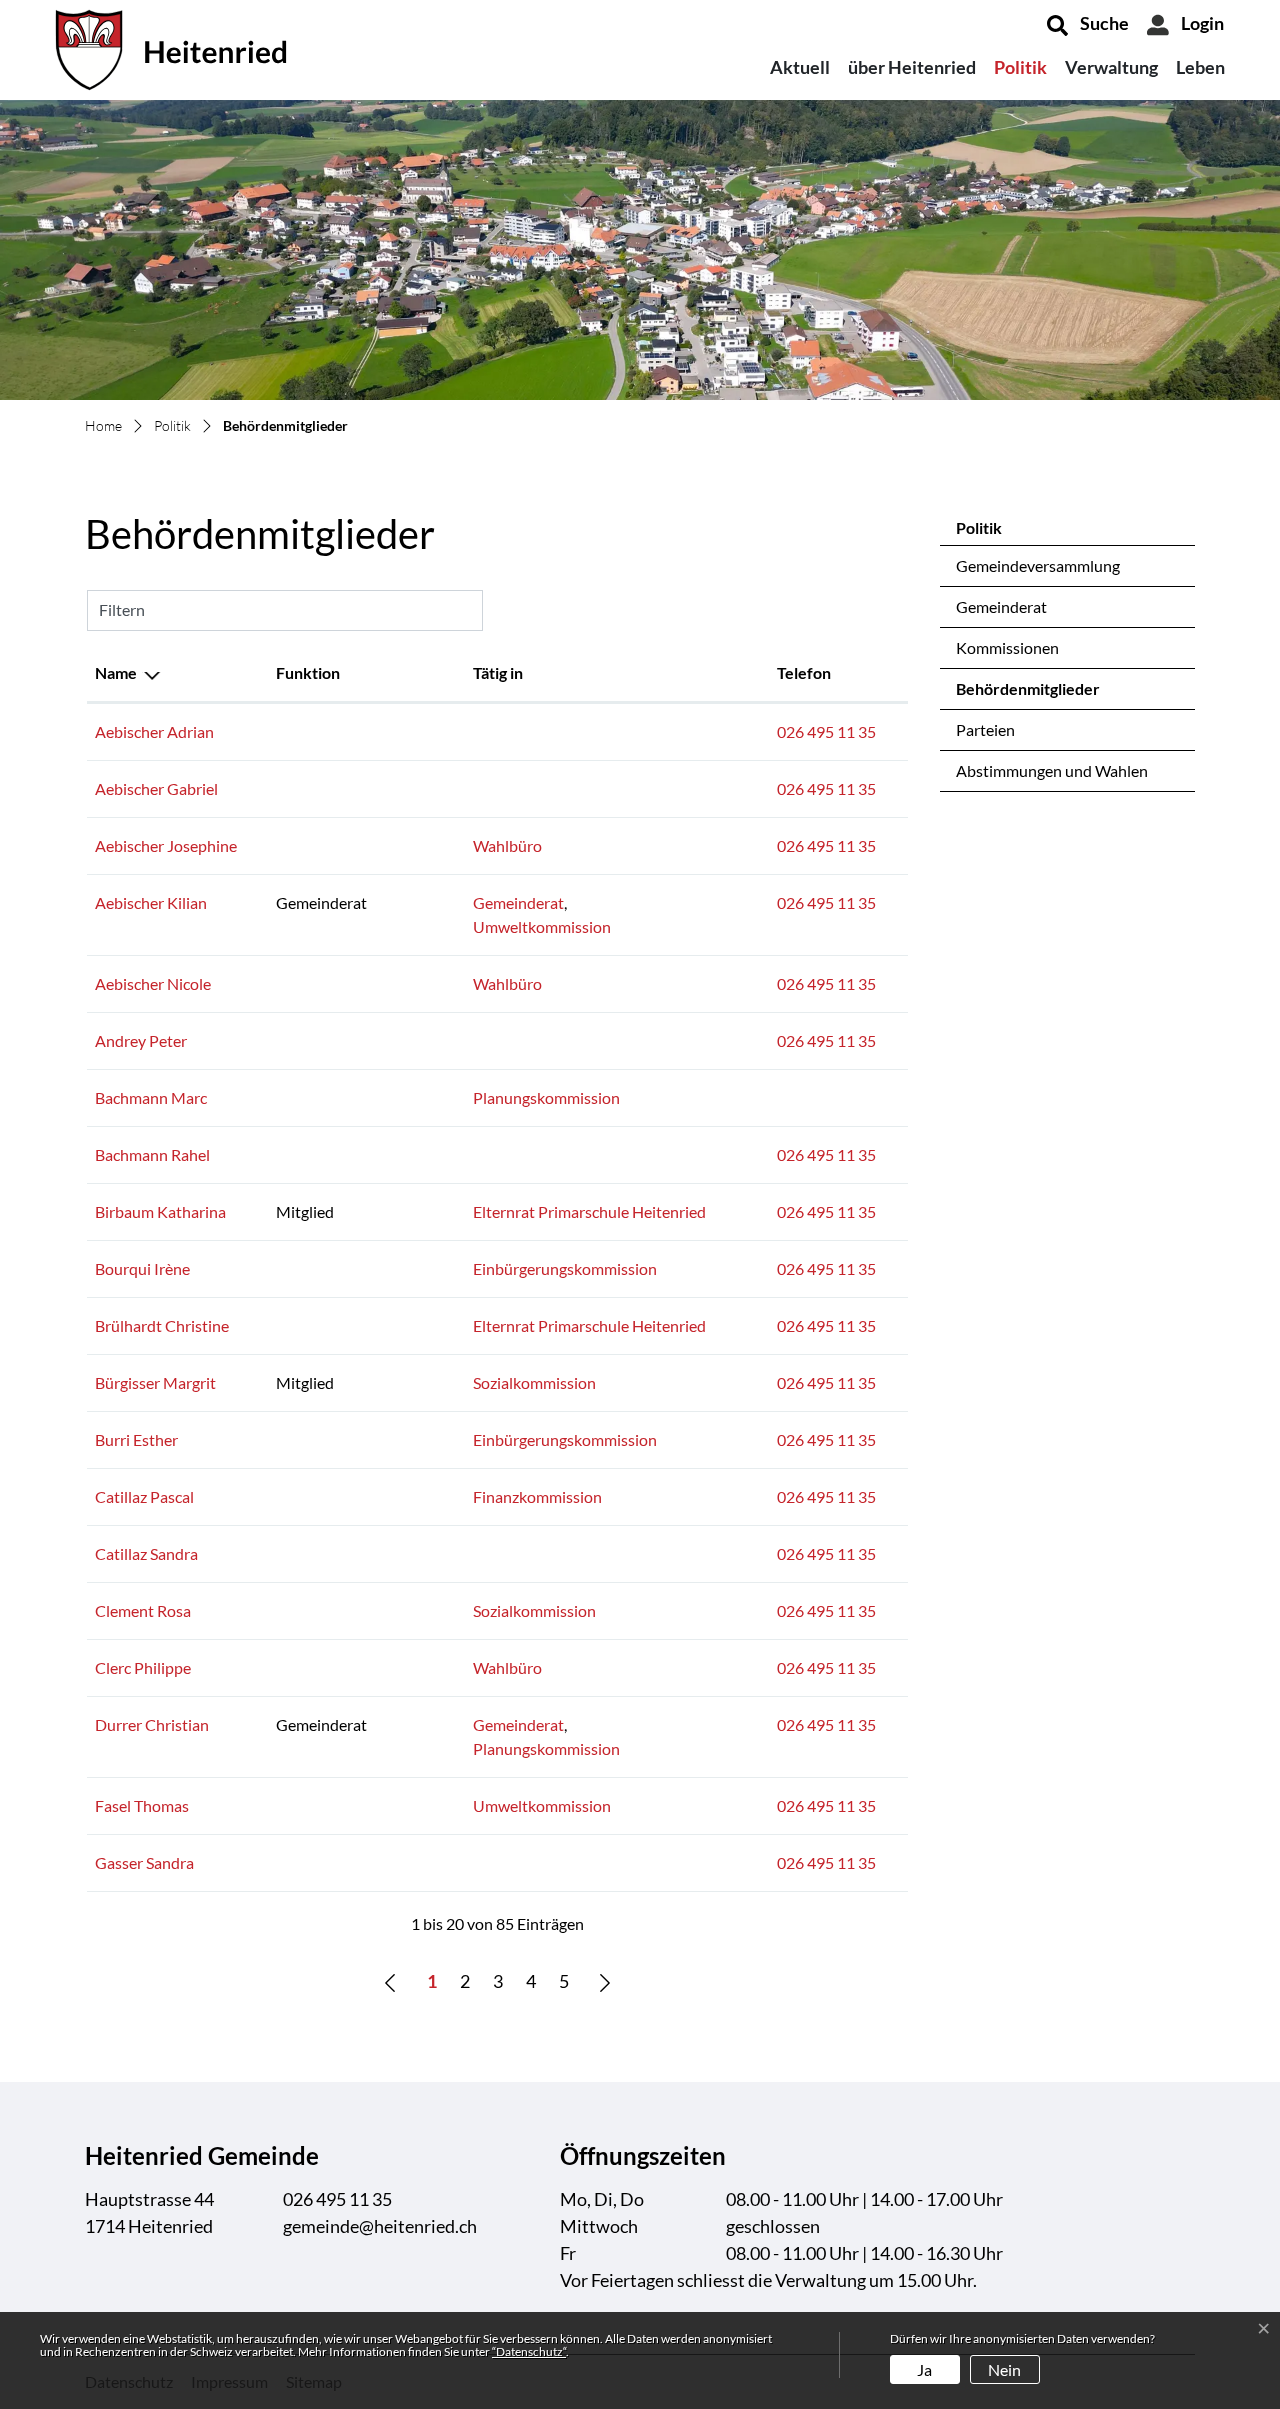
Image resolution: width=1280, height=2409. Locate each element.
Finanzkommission (537, 1496)
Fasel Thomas (142, 1805)
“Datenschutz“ (529, 2351)
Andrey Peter (141, 1040)
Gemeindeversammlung (1038, 565)
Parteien (985, 729)
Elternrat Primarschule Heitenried (589, 1211)
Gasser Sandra (144, 1862)
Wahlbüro (507, 845)
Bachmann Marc (151, 1097)
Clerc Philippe (143, 1667)
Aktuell (800, 67)
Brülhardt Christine (162, 1325)
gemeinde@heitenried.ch (380, 2226)
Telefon (804, 672)
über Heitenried (912, 67)
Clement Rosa (143, 1610)
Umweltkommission (542, 926)
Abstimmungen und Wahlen (1052, 770)
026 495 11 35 (826, 731)
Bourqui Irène (142, 1268)
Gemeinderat (1001, 606)
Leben (1200, 67)
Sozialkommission (534, 1382)
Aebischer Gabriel (156, 788)
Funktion (308, 672)
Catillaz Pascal (144, 1496)
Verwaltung (1111, 67)
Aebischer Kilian (151, 902)
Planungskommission (546, 1097)
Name (116, 672)
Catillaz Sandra (146, 1553)
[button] (1088, 25)
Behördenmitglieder (1028, 694)
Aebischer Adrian (154, 731)
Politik (1020, 67)
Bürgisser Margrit (155, 1382)
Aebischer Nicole (153, 983)
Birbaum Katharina (160, 1211)
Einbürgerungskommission (565, 1268)
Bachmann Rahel (152, 1154)
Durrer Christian (152, 1724)
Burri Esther (136, 1439)
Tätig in (498, 672)
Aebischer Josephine (166, 845)
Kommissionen (1007, 647)
